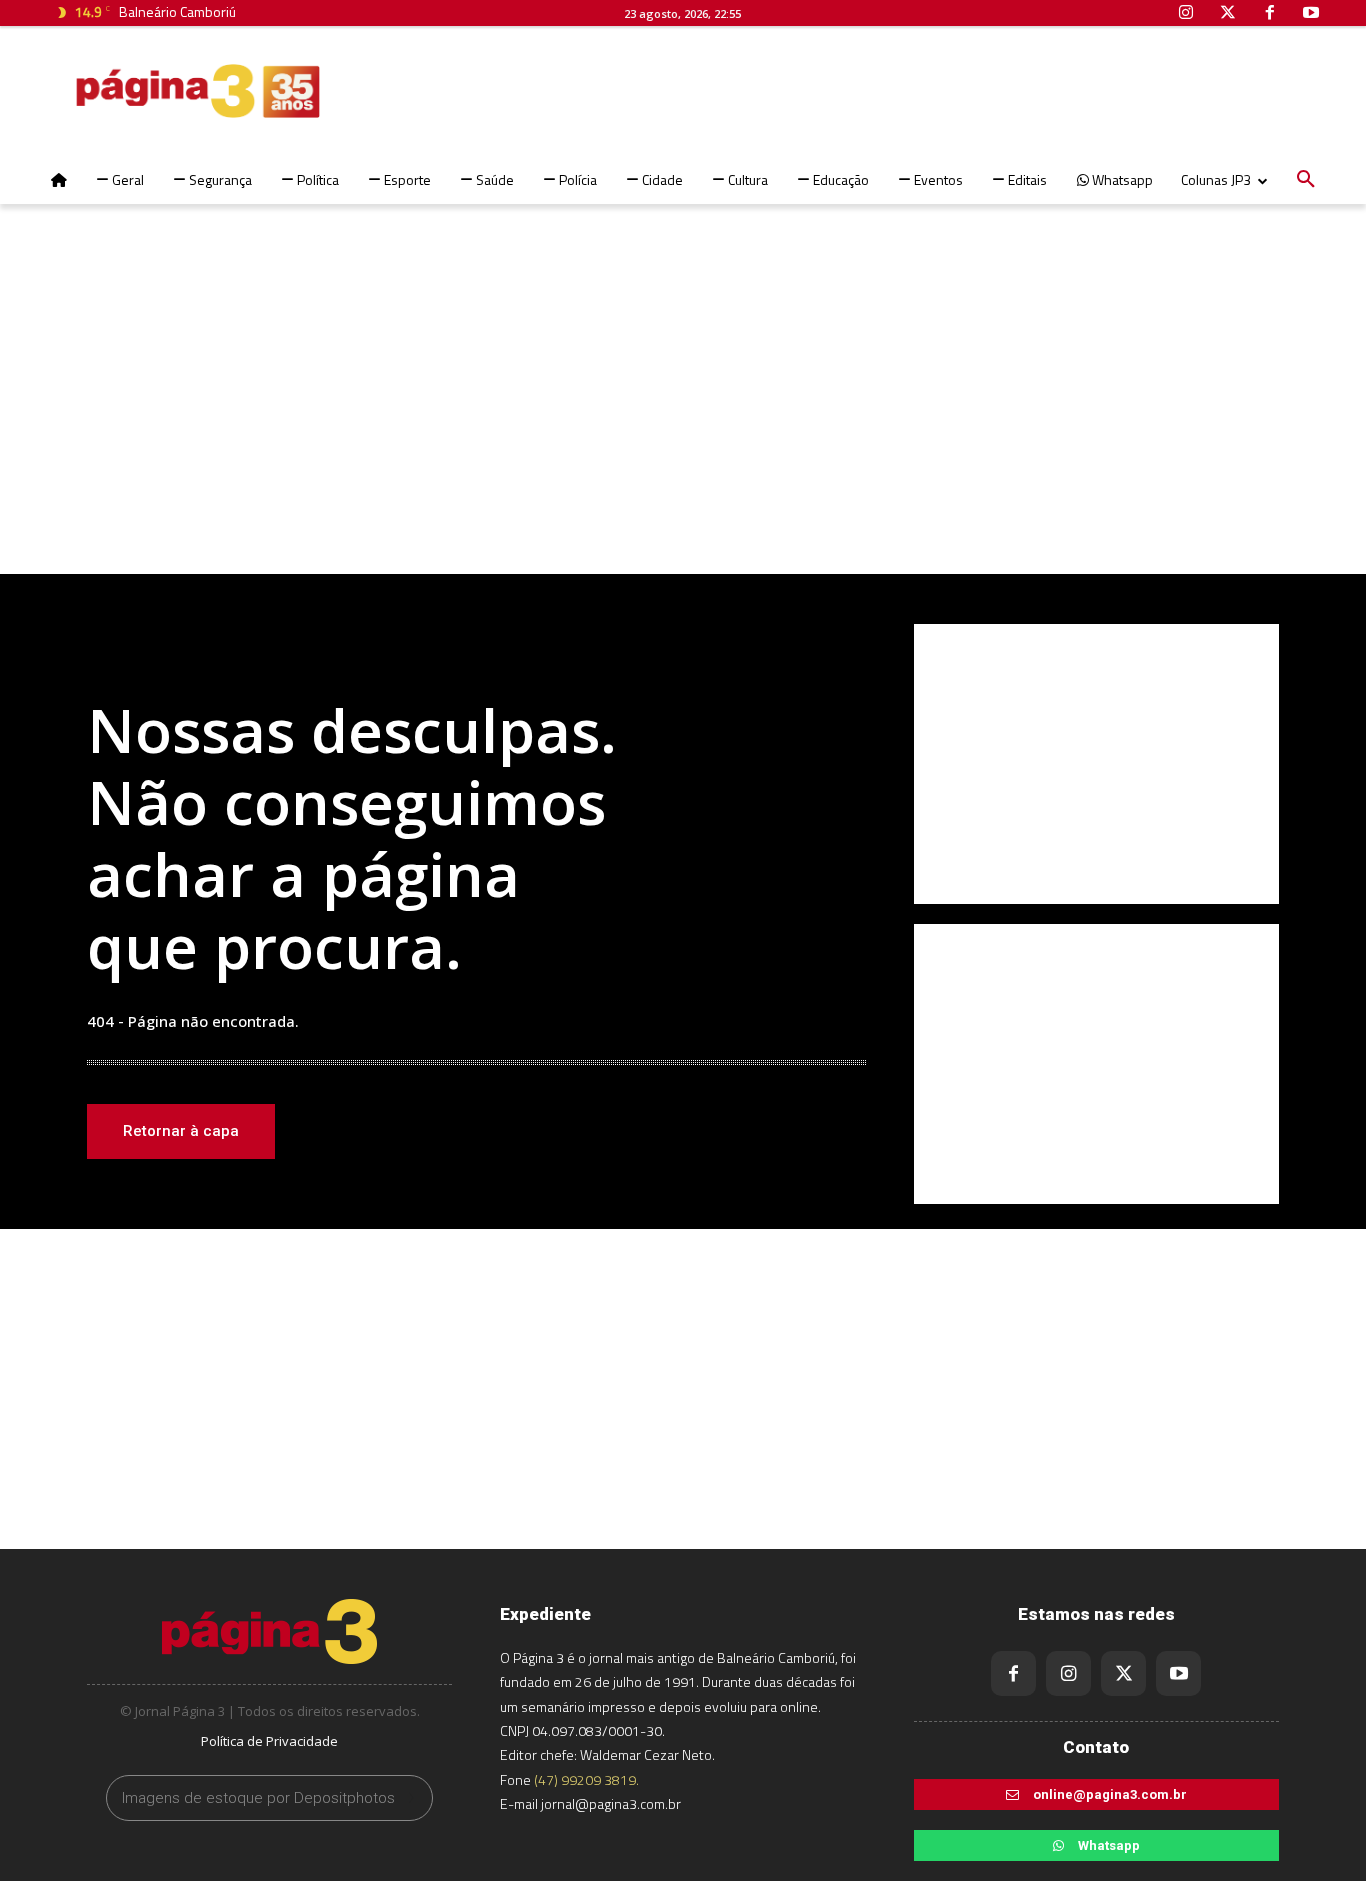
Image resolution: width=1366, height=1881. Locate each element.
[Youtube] (1178, 1673)
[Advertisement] (683, 414)
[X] (1123, 1673)
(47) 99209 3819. (586, 1779)
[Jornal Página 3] (138, 91)
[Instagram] (1068, 1673)
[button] (1306, 180)
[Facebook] (1013, 1673)
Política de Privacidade (269, 1741)
